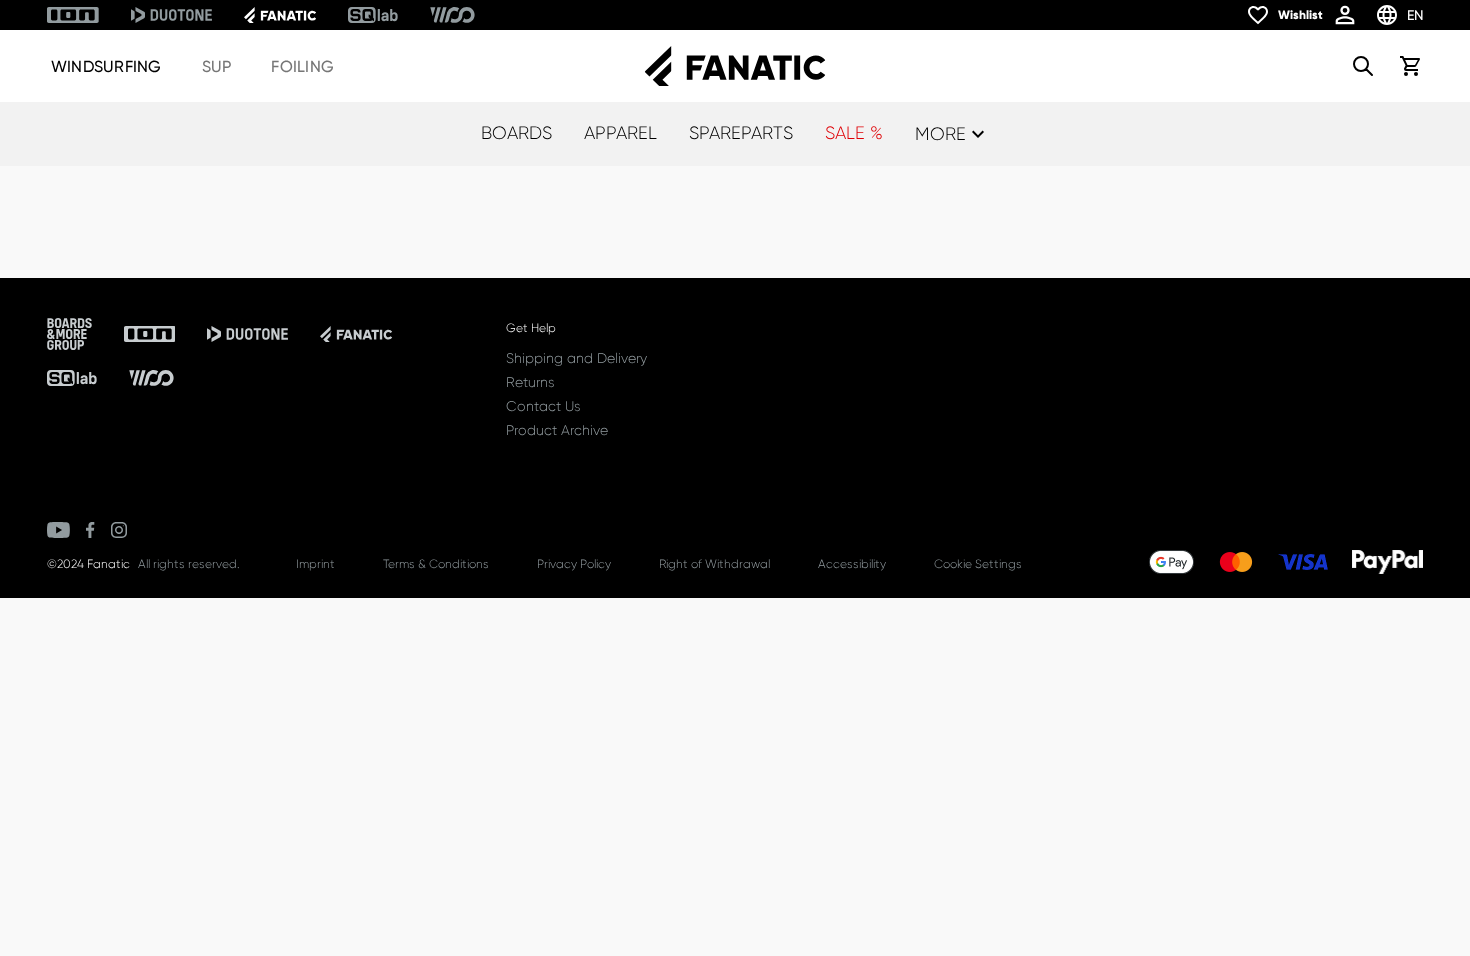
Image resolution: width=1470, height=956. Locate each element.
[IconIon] (73, 15)
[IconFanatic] (280, 15)
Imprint (315, 564)
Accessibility (852, 564)
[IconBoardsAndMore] (69, 334)
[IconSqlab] (373, 15)
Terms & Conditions (436, 564)
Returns (530, 382)
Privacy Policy (574, 564)
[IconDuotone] (171, 15)
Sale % (854, 133)
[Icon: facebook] (90, 530)
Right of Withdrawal (714, 564)
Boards (516, 133)
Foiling (302, 66)
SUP (217, 66)
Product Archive (557, 430)
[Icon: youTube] (58, 530)
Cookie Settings (978, 564)
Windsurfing (106, 66)
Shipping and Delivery (576, 358)
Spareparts (741, 133)
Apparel (620, 133)
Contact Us (543, 406)
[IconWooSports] (452, 15)
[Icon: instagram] (119, 530)
